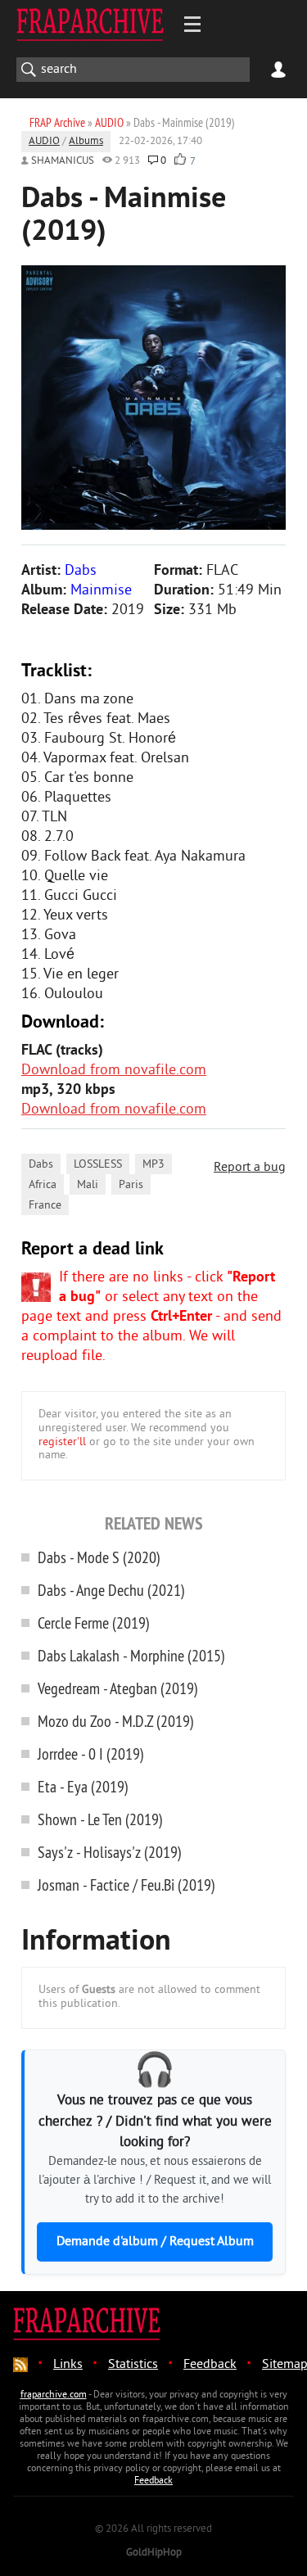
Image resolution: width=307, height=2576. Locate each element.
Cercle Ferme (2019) (94, 1622)
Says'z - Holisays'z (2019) (110, 1852)
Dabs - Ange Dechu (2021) (111, 1590)
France (45, 1206)
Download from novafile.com (114, 1071)
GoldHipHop (154, 2553)
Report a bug (250, 1168)
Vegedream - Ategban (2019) (118, 1688)
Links (68, 2365)
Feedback (210, 2365)
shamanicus (63, 161)
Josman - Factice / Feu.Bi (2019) (126, 1885)
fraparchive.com (54, 2395)
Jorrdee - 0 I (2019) (91, 1753)
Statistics (133, 2365)
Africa (43, 1185)
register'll (62, 1442)
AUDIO (44, 142)
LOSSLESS (98, 1165)
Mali (88, 1185)
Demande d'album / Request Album (155, 2242)
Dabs (41, 1165)
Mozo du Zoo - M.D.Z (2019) (116, 1721)
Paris (131, 1185)
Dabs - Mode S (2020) (99, 1557)
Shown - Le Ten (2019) (100, 1819)
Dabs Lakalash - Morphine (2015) (131, 1655)
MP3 (153, 1165)
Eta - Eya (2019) (83, 1786)
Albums (86, 142)
